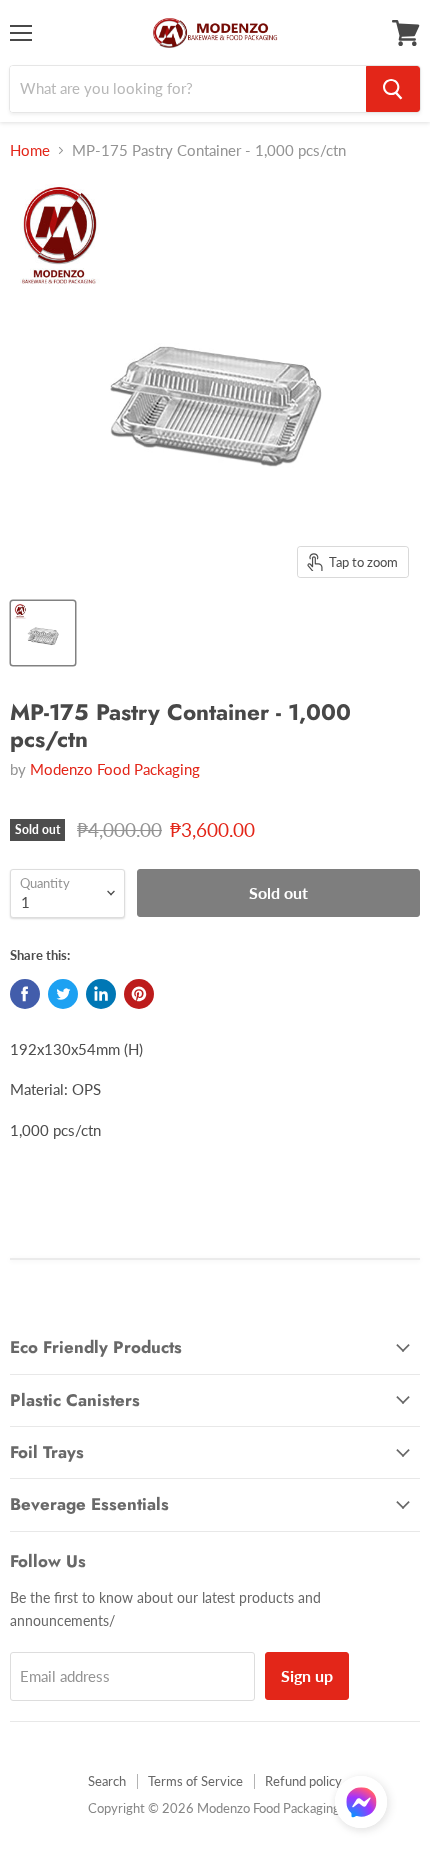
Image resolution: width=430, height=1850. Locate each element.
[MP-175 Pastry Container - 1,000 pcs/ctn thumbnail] (43, 633)
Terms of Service (195, 1781)
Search (107, 1781)
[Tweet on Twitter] (63, 994)
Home (30, 150)
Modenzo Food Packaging (115, 769)
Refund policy (303, 1781)
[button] (361, 1804)
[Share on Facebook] (25, 994)
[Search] (393, 89)
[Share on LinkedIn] (101, 994)
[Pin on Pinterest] (139, 994)
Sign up (307, 1675)
